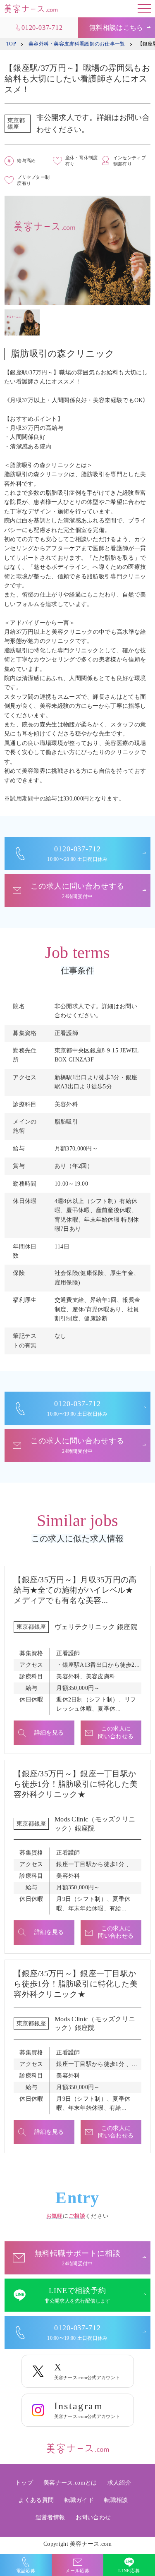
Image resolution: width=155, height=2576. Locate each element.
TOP (11, 44)
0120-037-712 (42, 28)
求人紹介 (119, 2483)
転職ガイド (79, 2500)
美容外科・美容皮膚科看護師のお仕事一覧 (77, 44)
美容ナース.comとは (70, 2483)
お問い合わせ (93, 2517)
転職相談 (116, 2500)
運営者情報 (50, 2517)
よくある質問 (36, 2500)
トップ (24, 2483)
